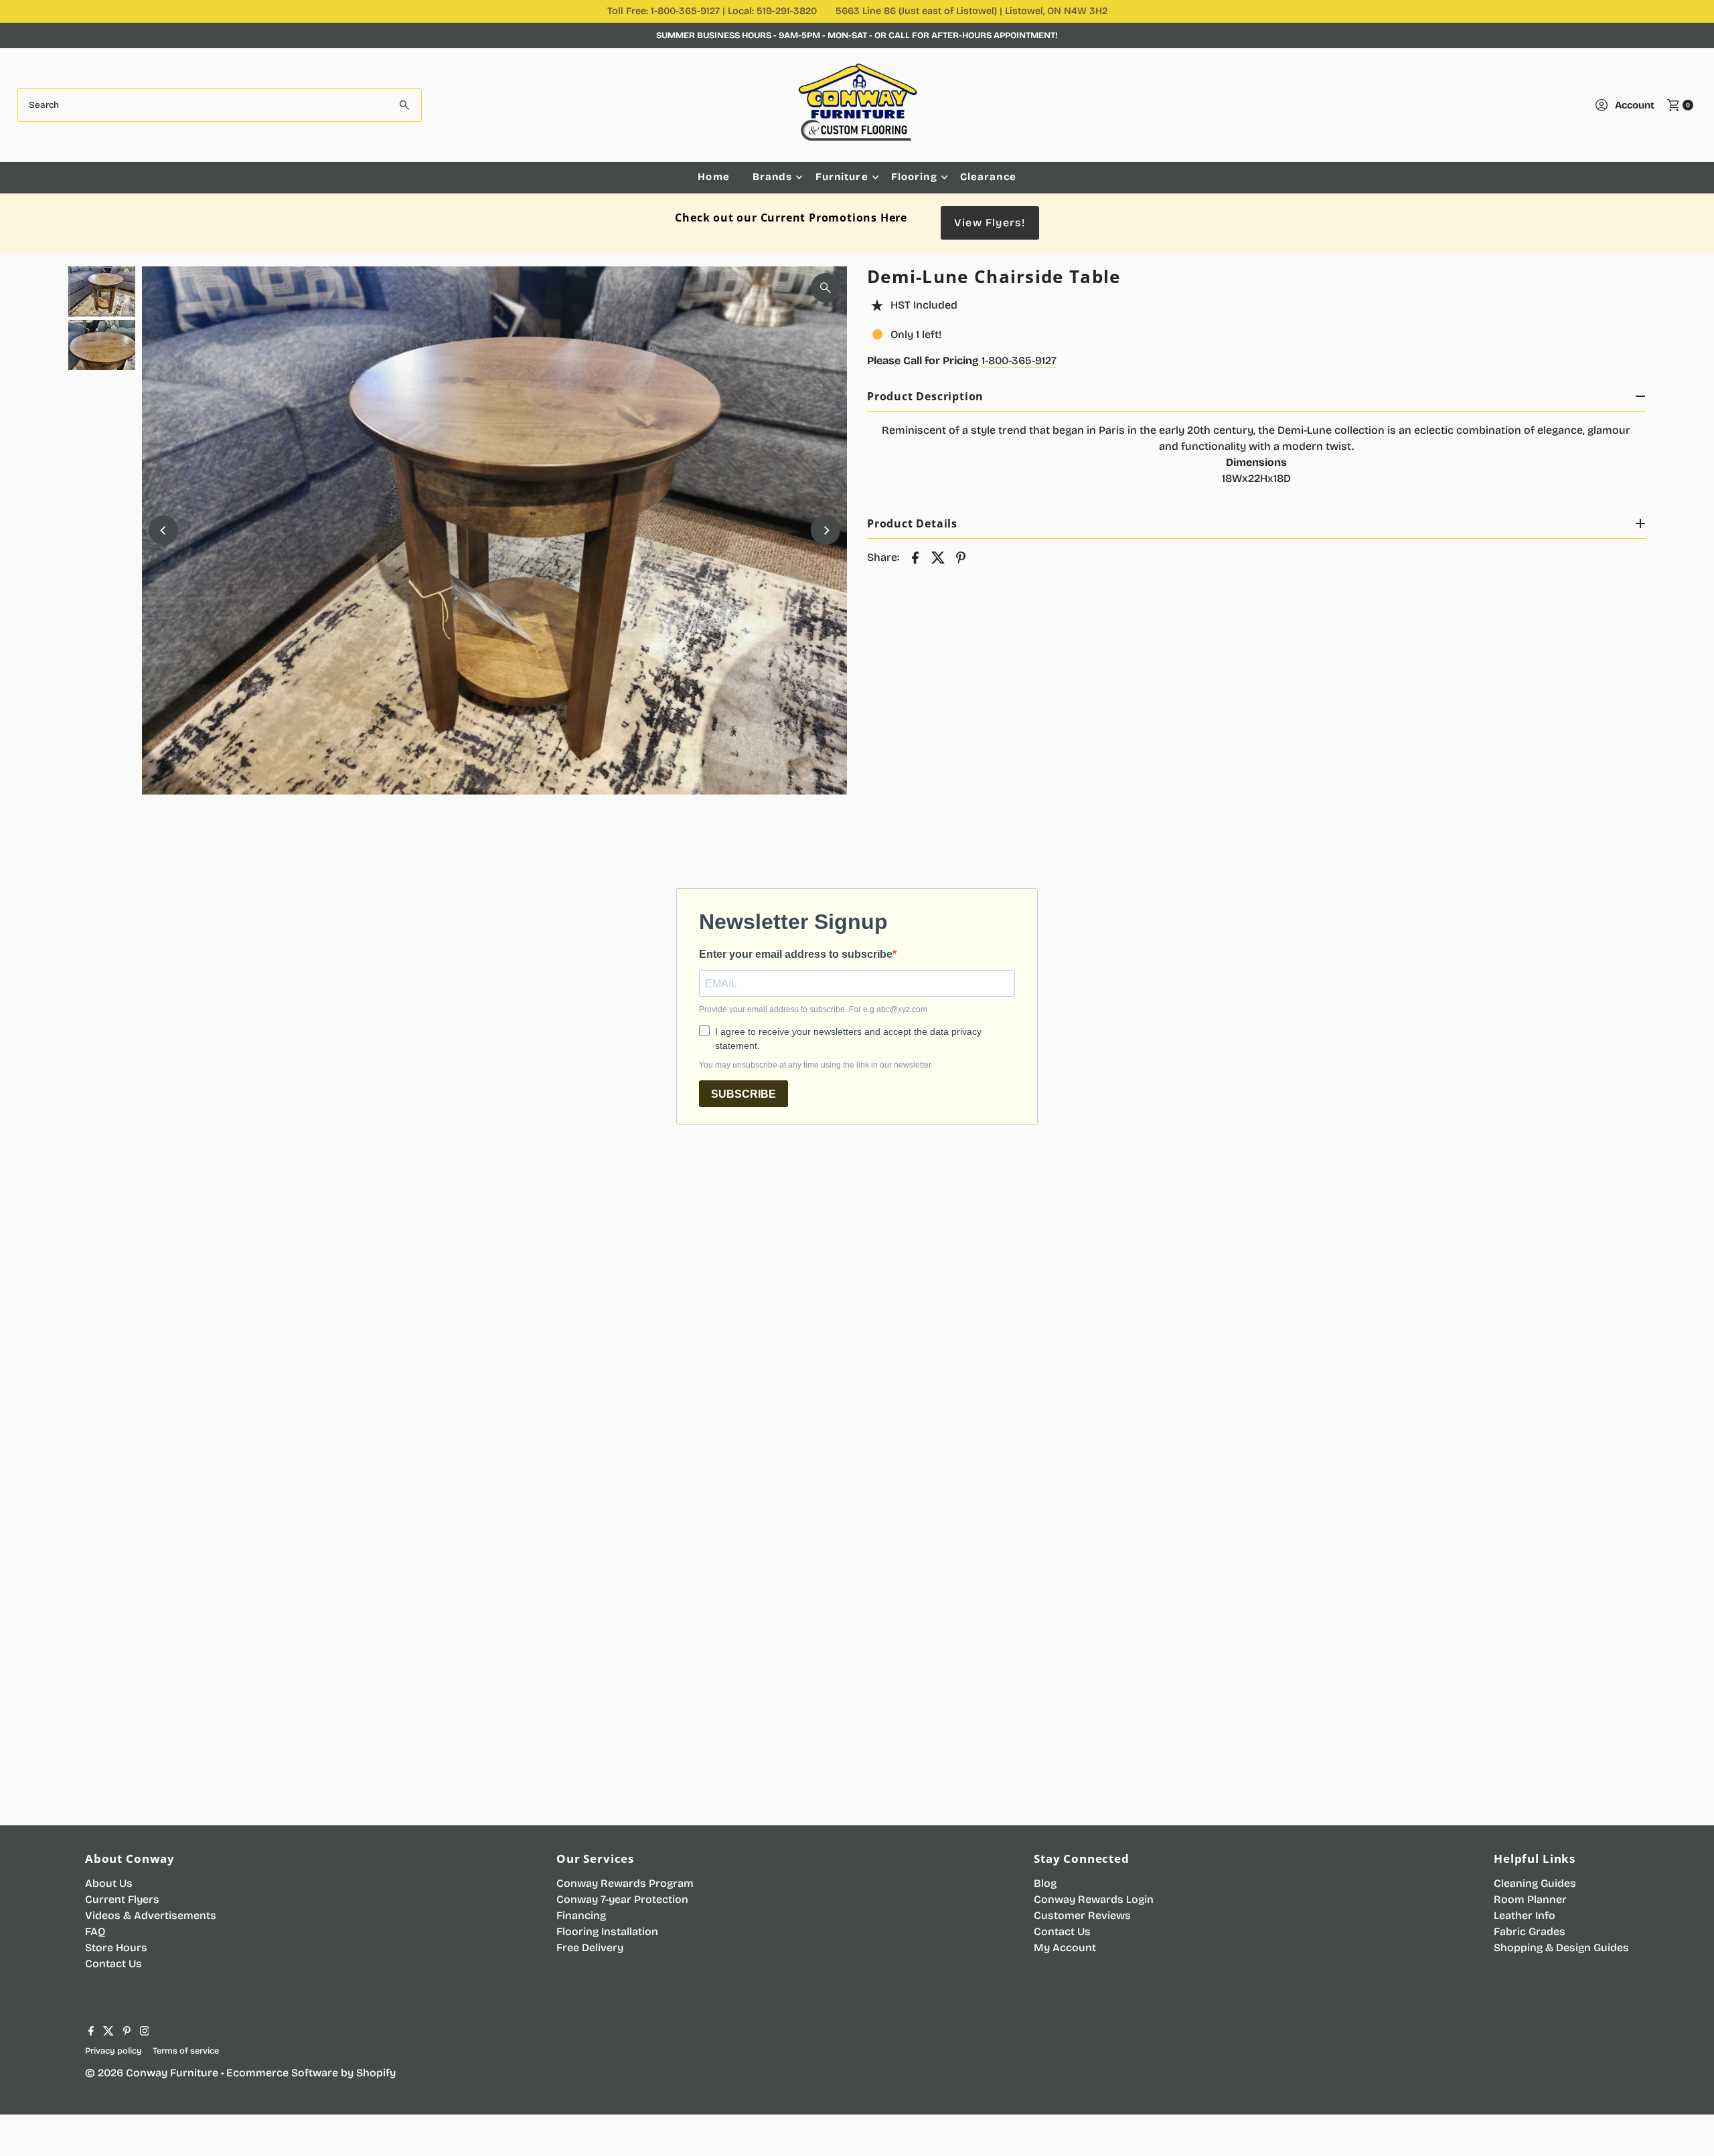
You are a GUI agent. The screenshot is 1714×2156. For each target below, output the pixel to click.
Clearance (988, 177)
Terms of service (186, 2051)
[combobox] (220, 105)
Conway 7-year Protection (622, 1899)
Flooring (914, 177)
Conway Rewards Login (1094, 1899)
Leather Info (1525, 1915)
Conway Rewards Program (625, 1883)
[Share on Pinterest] (961, 557)
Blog (1045, 1883)
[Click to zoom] (826, 288)
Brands (773, 177)
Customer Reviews (1082, 1915)
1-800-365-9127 (1019, 360)
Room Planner (1530, 1899)
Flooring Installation (607, 1931)
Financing (581, 1915)
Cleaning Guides (1535, 1883)
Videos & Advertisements (151, 1915)
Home (714, 177)
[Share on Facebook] (915, 557)
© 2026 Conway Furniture (152, 2073)
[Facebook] (91, 2032)
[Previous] (163, 530)
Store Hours (116, 1947)
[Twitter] (108, 2032)
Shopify (376, 2073)
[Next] (826, 530)
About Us (109, 1883)
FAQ (95, 1931)
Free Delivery (590, 1947)
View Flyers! (990, 223)
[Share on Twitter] (938, 557)
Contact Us (113, 1964)
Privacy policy (113, 2051)
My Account (1065, 1947)
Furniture (842, 177)
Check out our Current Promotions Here (791, 218)
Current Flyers (122, 1899)
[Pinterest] (127, 2032)
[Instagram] (145, 2032)
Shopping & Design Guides (1561, 1947)
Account (1635, 105)
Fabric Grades (1530, 1931)
